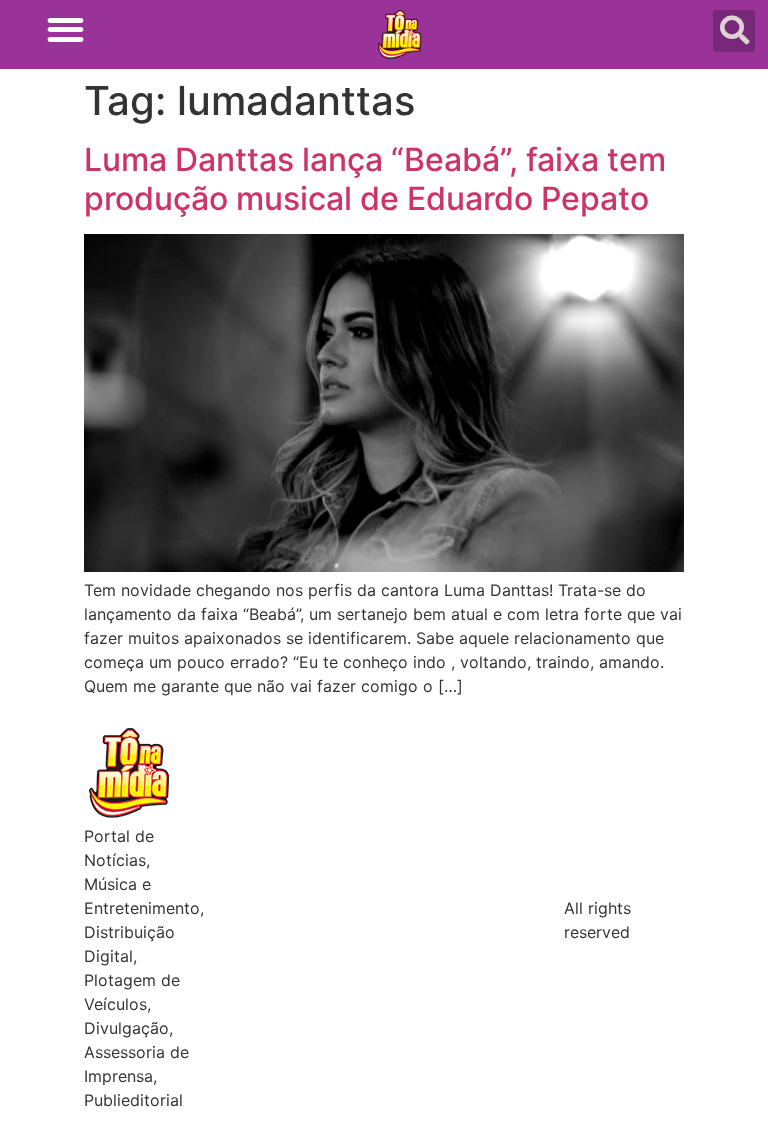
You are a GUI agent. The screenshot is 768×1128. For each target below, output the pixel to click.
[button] (65, 29)
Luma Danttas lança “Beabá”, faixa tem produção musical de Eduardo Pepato (375, 178)
